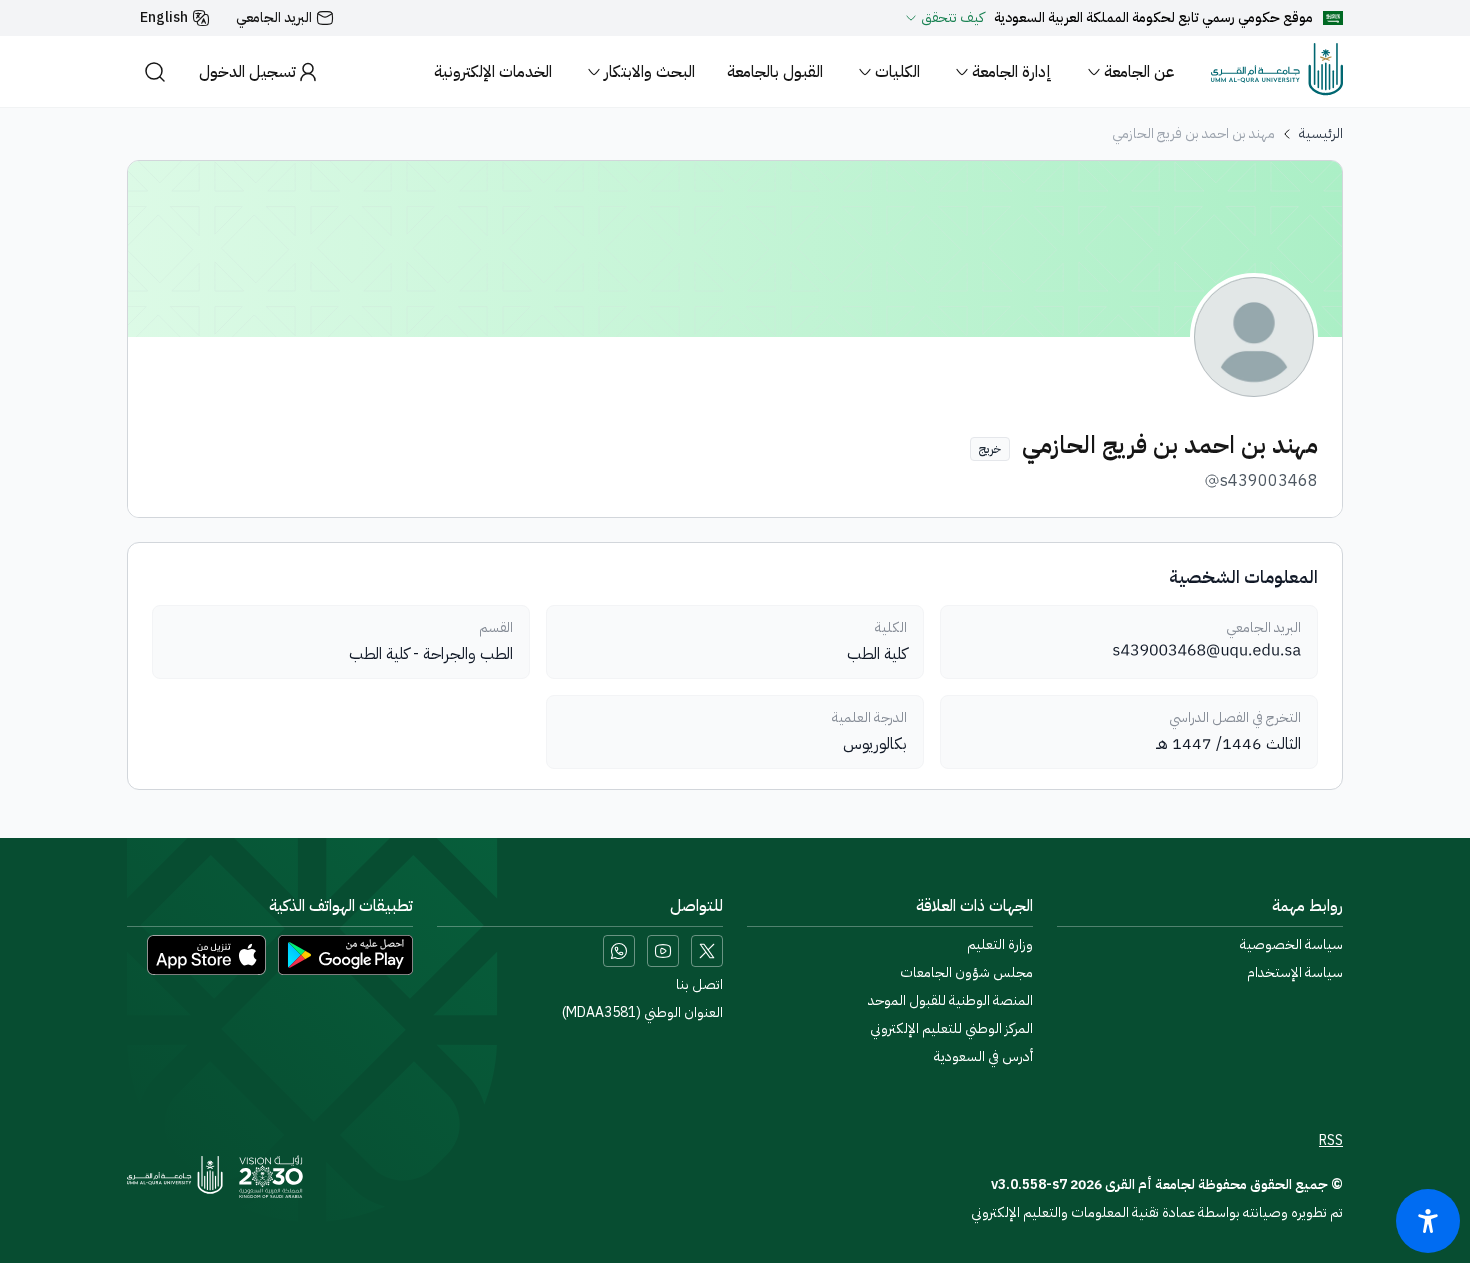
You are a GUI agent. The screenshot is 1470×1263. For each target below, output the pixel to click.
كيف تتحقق (952, 18)
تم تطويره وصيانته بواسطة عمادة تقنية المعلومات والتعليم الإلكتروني (1157, 1212)
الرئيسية (1321, 134)
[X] (707, 951)
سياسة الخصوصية (1291, 945)
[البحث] (155, 71)
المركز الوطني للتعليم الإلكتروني (951, 1029)
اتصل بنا (699, 985)
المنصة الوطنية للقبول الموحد (950, 1001)
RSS (1331, 1141)
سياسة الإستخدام (1295, 973)
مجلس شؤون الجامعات (966, 973)
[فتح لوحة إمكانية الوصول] (1428, 1221)
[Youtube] (663, 951)
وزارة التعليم (1000, 945)
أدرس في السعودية (983, 1057)
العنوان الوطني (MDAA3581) (642, 1013)
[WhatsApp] (619, 951)
